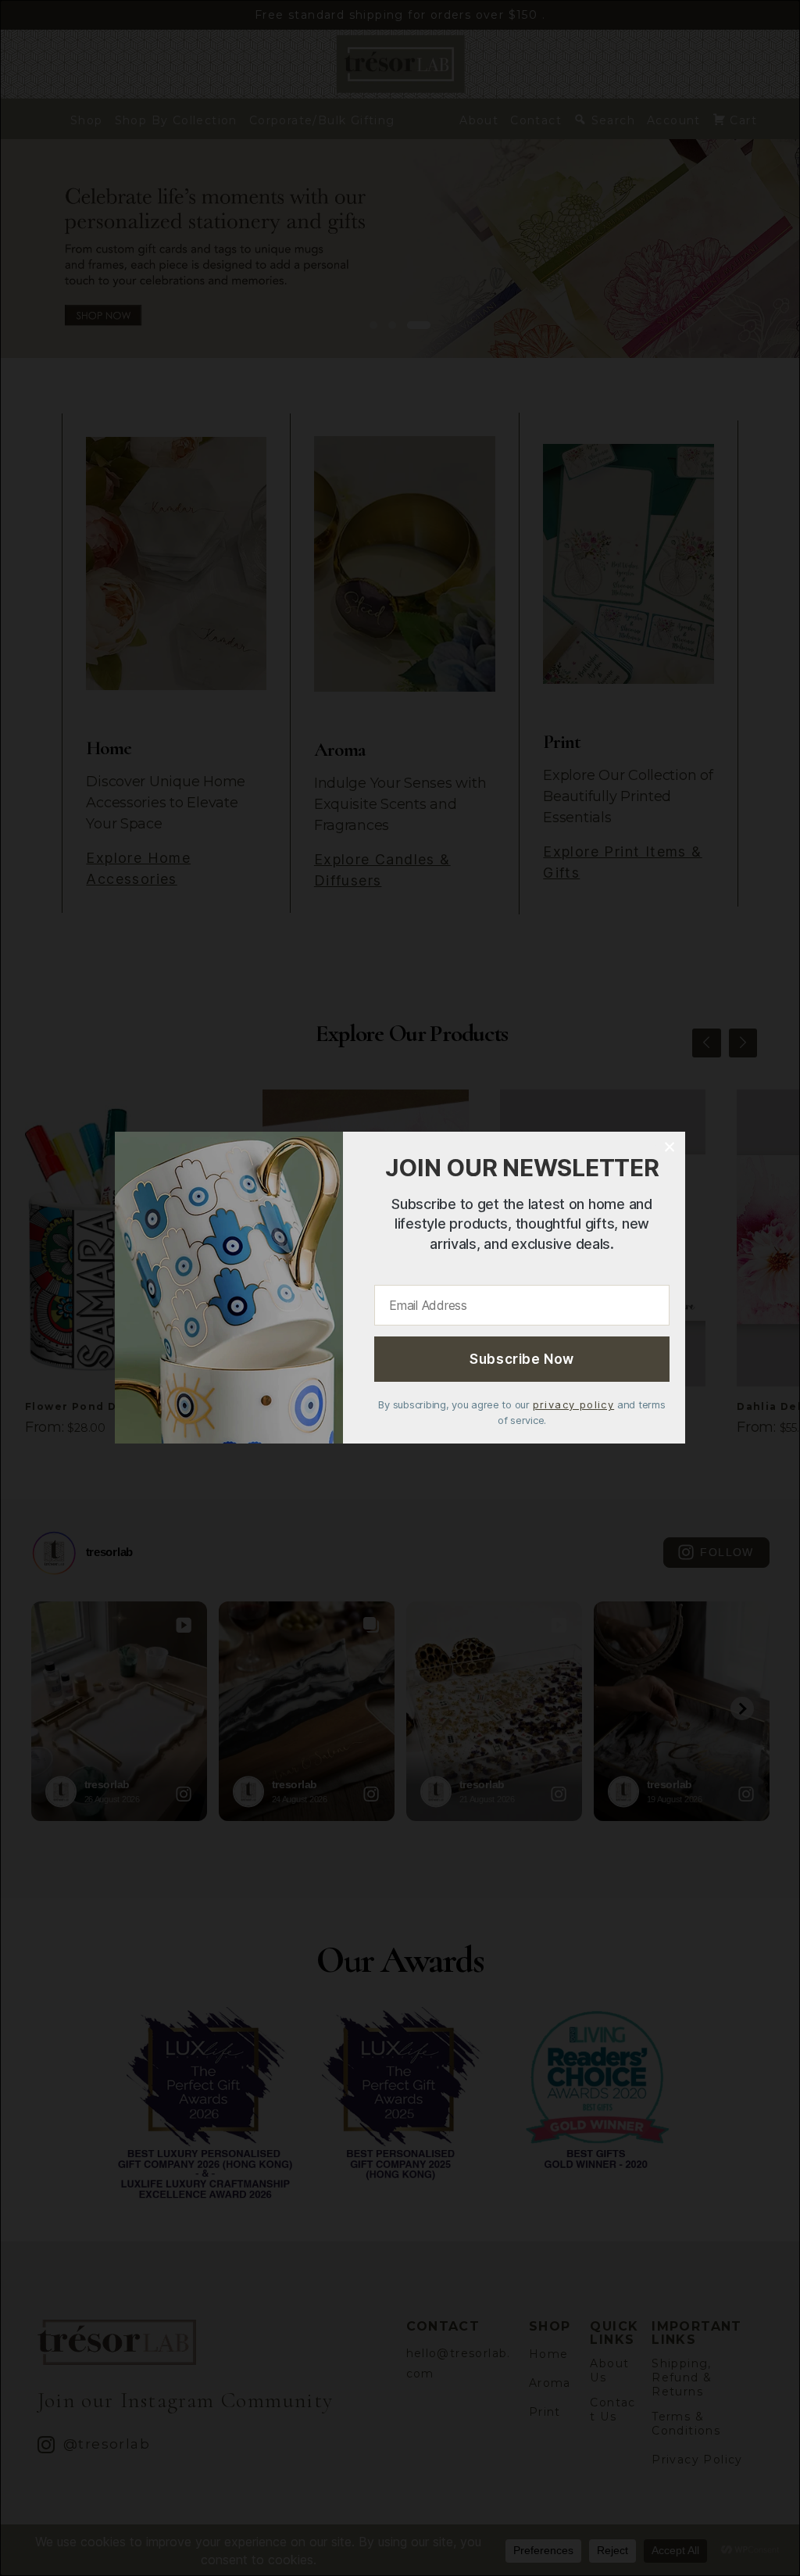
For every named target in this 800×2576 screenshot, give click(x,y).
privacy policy (574, 1405)
